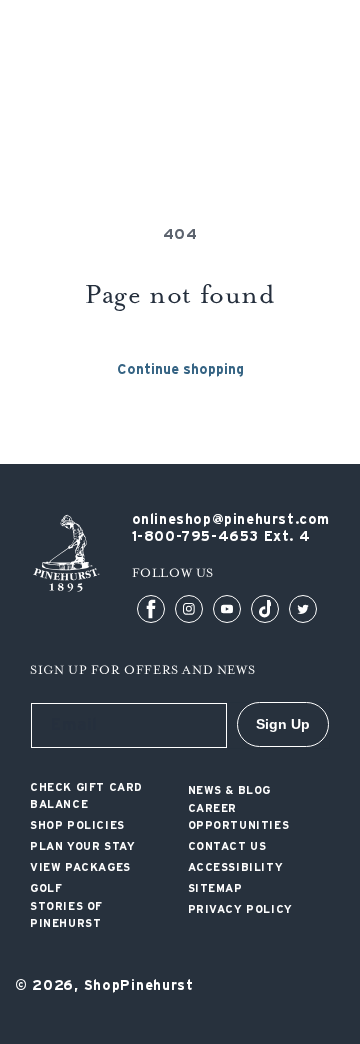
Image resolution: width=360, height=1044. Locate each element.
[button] (333, 75)
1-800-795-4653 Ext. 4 (221, 537)
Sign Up (283, 724)
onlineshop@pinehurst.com (231, 520)
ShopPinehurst (139, 986)
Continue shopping (180, 370)
